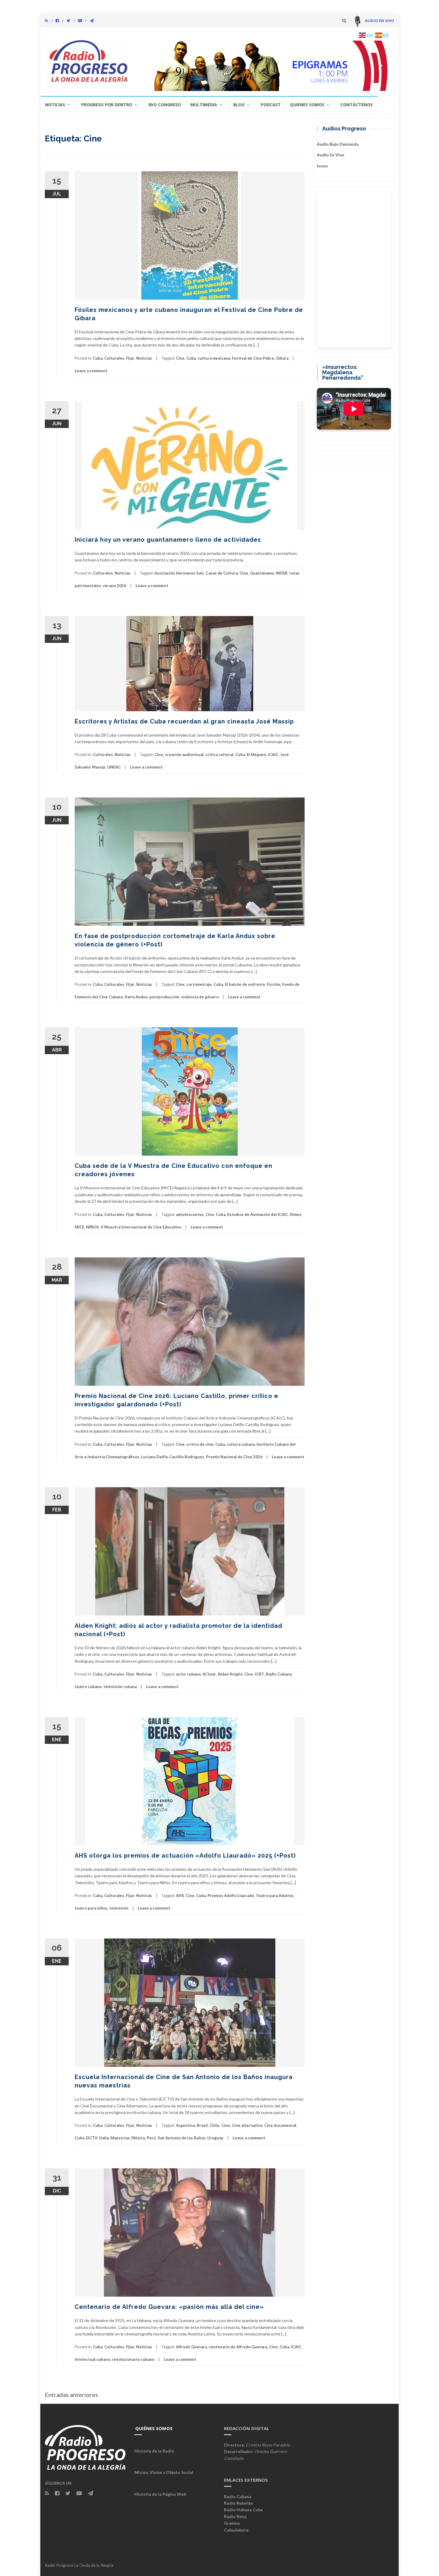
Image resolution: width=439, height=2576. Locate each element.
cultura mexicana (214, 358)
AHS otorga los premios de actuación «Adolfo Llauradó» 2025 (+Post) (185, 1856)
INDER (282, 573)
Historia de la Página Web (160, 2494)
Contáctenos (357, 105)
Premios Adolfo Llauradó (231, 1896)
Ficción (274, 984)
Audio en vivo (331, 155)
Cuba (98, 358)
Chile (215, 2125)
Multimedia (204, 105)
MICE (79, 1227)
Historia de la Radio (154, 2451)
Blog (239, 105)
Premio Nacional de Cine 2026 (234, 1457)
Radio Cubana (279, 1674)
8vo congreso (165, 105)
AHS (180, 1896)
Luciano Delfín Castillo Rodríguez (173, 1457)
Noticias (55, 105)
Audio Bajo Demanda (338, 144)
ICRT (259, 1674)
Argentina (185, 2125)
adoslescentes (190, 1214)
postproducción (164, 997)
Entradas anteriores (71, 2395)
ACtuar (209, 1674)
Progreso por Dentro (107, 105)
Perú (151, 2138)
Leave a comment (91, 371)
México (138, 2138)
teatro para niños (91, 1908)
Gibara (282, 358)
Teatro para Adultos (275, 1896)
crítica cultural (219, 755)
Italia (104, 2138)
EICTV (92, 2138)
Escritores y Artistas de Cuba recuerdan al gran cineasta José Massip (184, 721)
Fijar (130, 358)
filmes (296, 1214)
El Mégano (256, 755)
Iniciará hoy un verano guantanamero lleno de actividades (168, 540)
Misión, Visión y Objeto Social (164, 2472)
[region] (263, 66)
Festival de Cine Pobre (253, 358)
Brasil (202, 2125)
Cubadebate (236, 2530)
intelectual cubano (92, 2359)
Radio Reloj (235, 2516)
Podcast (271, 105)
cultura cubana (241, 1444)
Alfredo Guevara (191, 2347)
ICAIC (273, 755)
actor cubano (188, 1674)
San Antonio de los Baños (182, 2138)
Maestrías (120, 2138)
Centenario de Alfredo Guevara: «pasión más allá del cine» (169, 2307)
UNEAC (114, 767)
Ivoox (322, 166)
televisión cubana (120, 1687)
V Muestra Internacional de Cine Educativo (141, 1227)
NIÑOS (92, 1227)
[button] (263, 66)
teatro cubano (88, 1687)
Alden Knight (230, 1674)
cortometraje (199, 984)
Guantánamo (262, 573)
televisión (119, 1908)
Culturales (114, 358)
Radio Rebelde (238, 2503)
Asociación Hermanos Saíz (179, 573)
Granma (232, 2523)
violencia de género (200, 997)
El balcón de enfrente (245, 984)
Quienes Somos (307, 105)
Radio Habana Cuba (243, 2510)
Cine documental (280, 2125)
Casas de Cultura (222, 573)
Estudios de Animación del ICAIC (258, 1214)
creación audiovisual (184, 755)
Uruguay (215, 2138)
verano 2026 (115, 586)
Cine (180, 358)
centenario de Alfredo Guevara (238, 2347)
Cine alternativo (247, 2125)
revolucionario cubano (133, 2359)
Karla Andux (136, 997)
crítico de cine (200, 1444)
